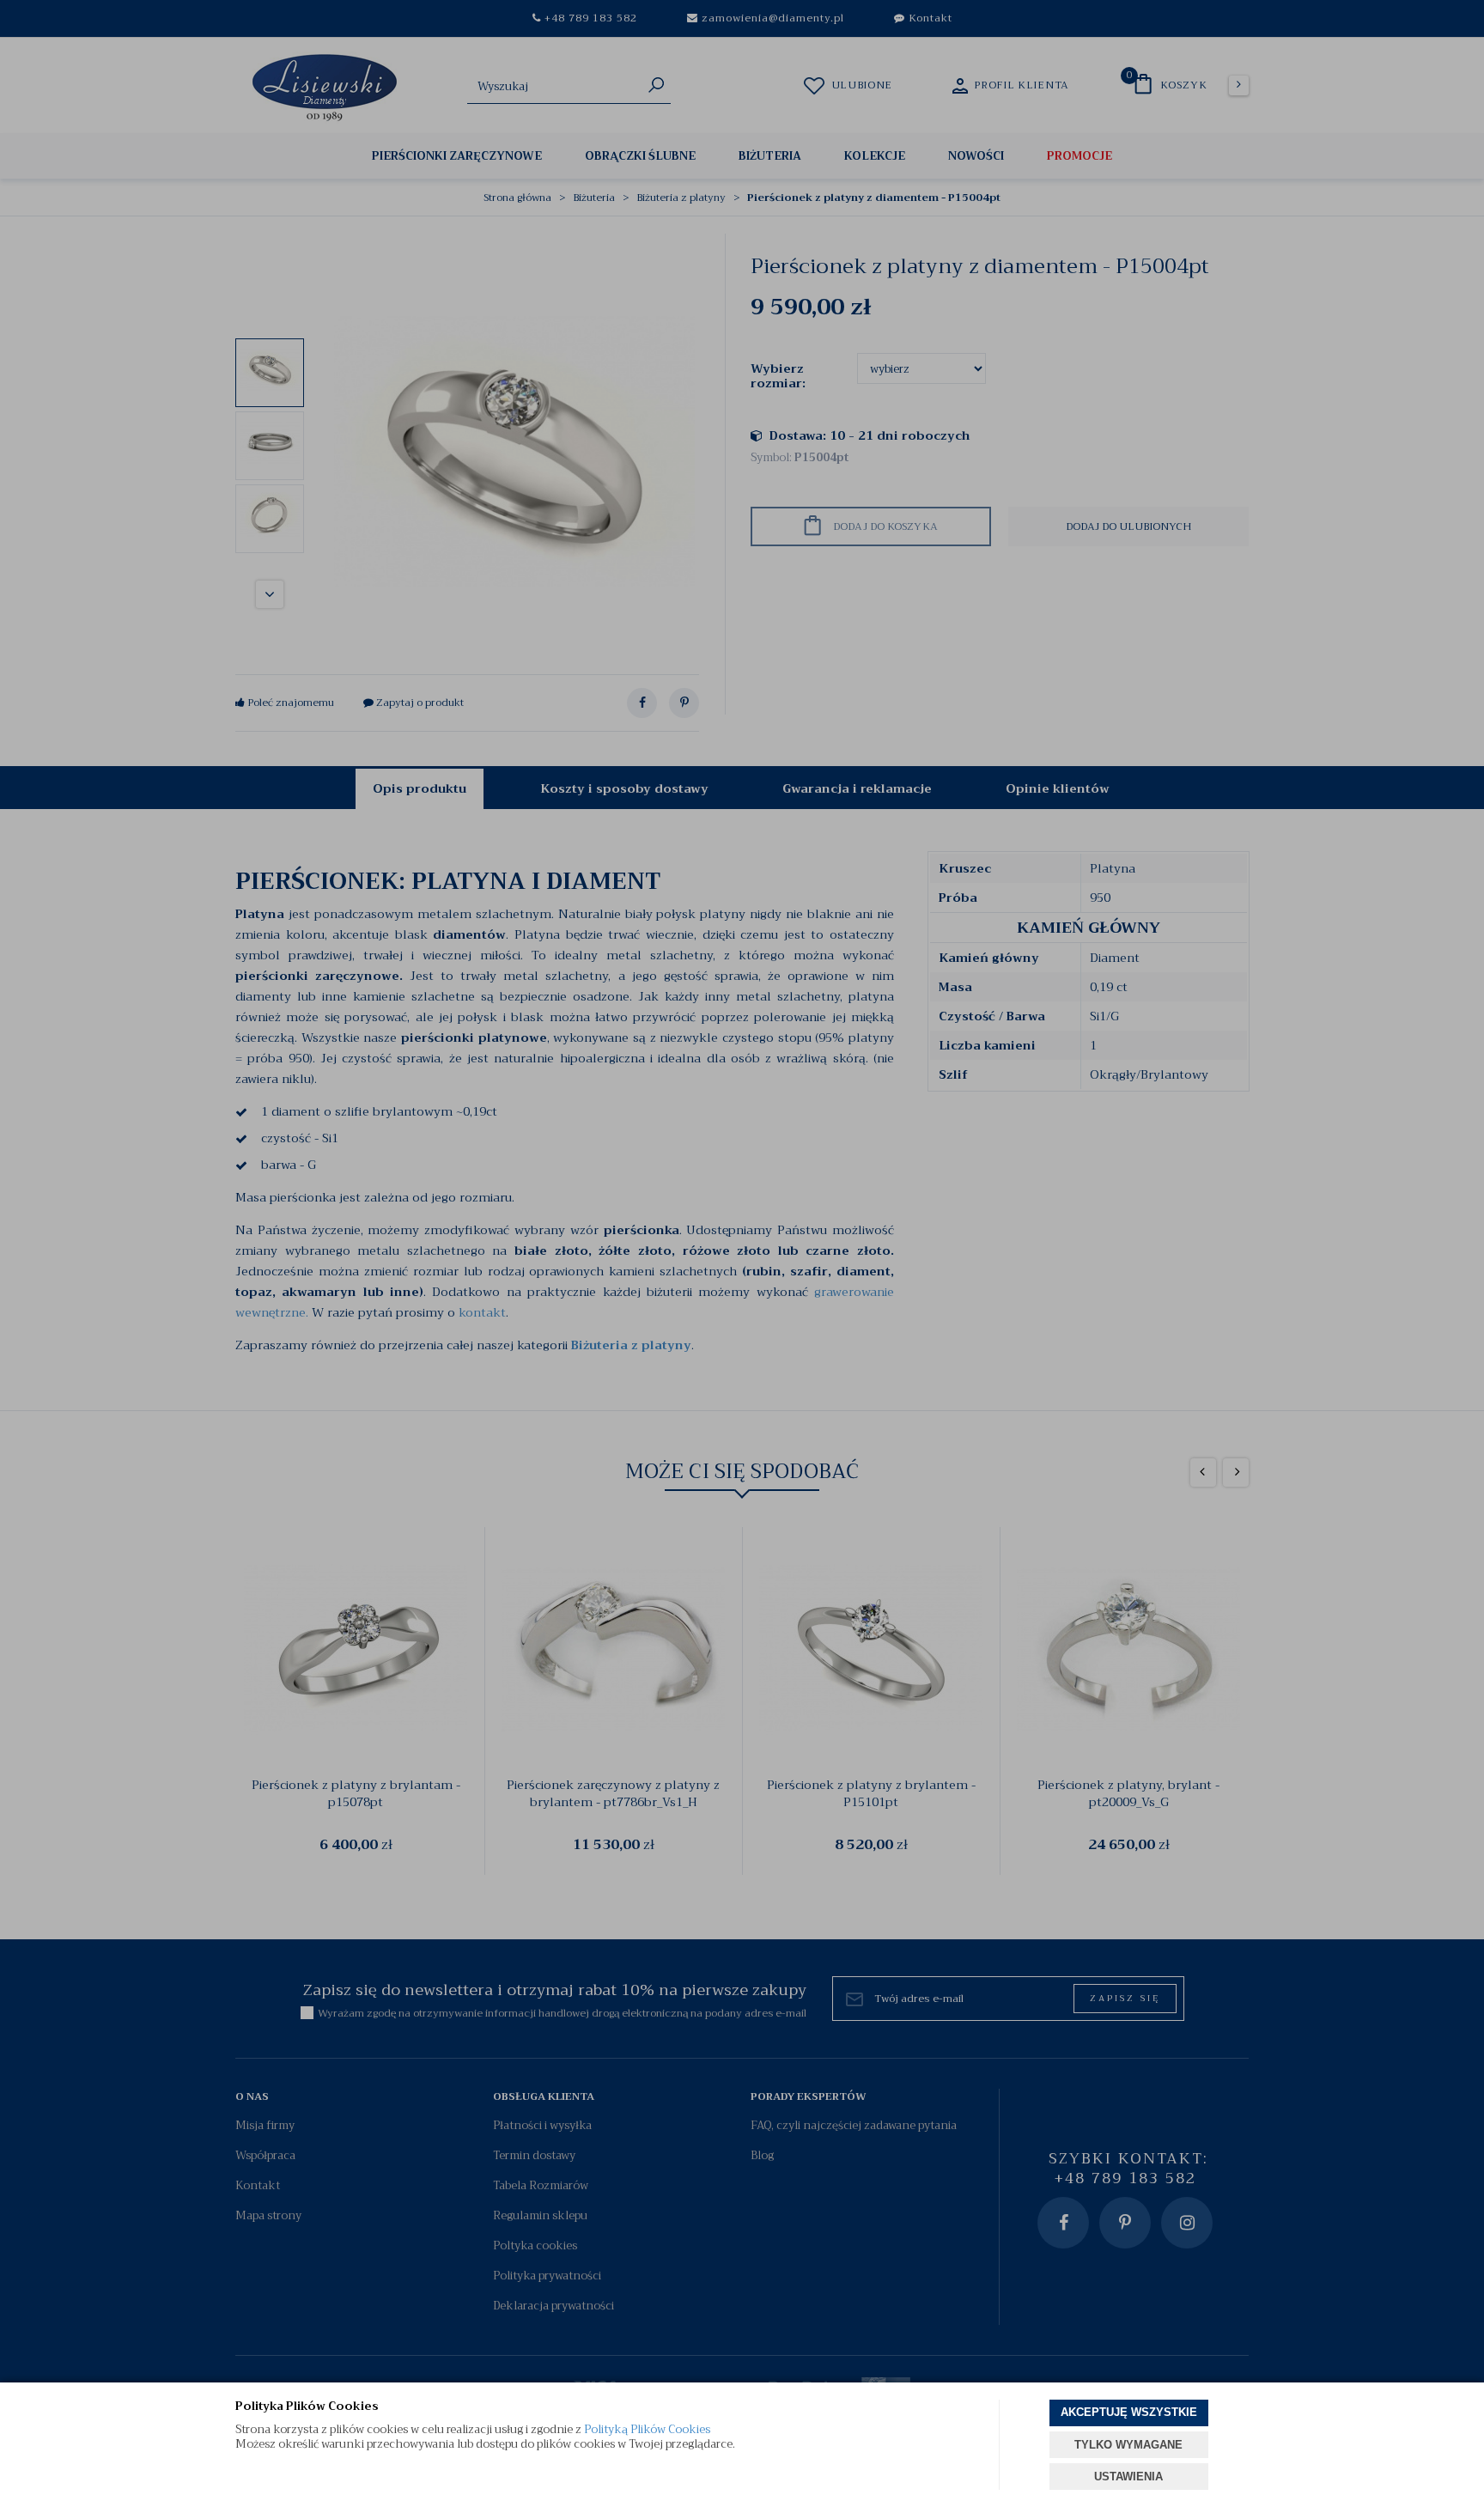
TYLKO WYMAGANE (1128, 2445)
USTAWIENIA (1128, 2477)
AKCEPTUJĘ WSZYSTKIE (1129, 2412)
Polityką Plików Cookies (647, 2429)
